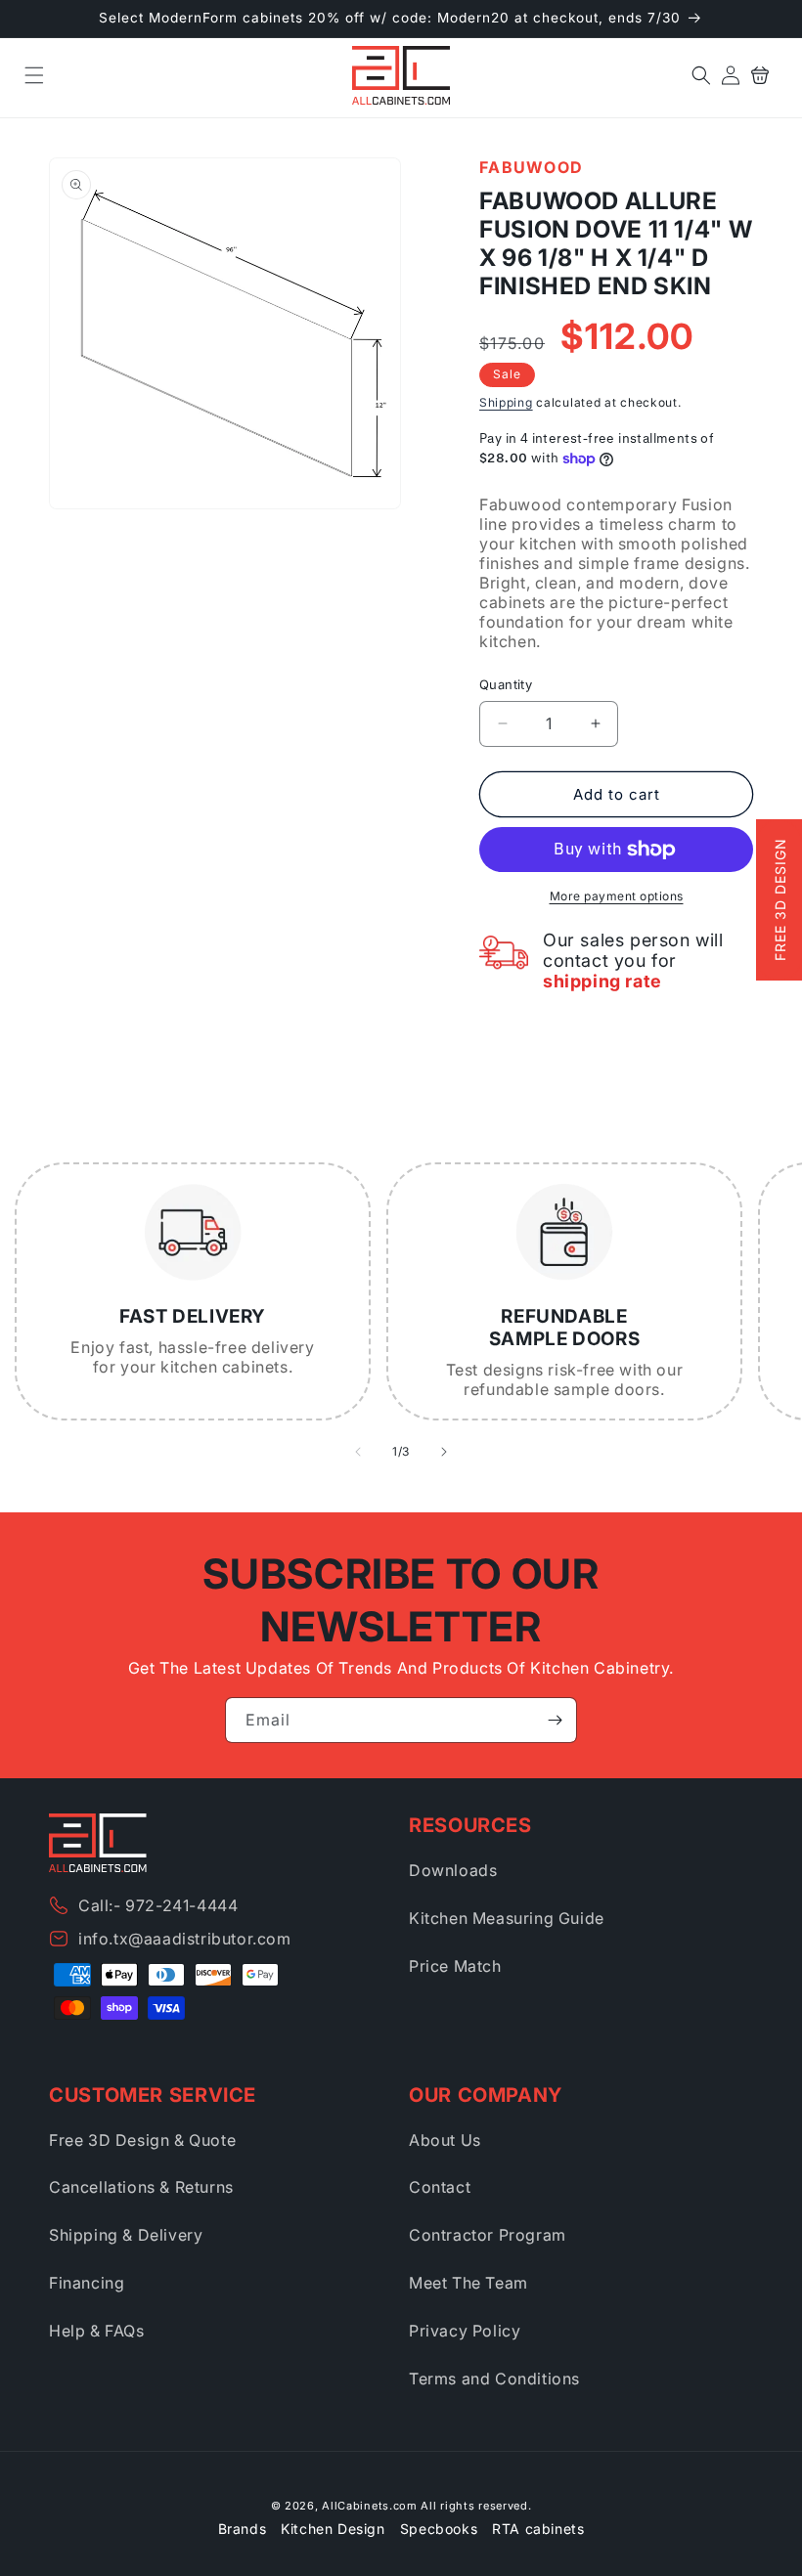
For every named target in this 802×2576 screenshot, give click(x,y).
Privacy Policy (465, 2331)
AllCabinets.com (370, 2506)
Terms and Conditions (494, 2379)
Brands (243, 2529)
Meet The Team (468, 2283)
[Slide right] (444, 1452)
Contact (440, 2187)
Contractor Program (488, 2235)
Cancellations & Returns (141, 2187)
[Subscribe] (555, 1720)
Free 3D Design (780, 899)
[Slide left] (358, 1452)
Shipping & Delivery (126, 2235)
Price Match (455, 1966)
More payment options (617, 896)
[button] (34, 75)
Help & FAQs (97, 2331)
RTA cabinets (538, 2529)
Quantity (506, 684)
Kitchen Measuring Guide (507, 1918)
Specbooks (439, 2529)
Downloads (453, 1870)
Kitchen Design (333, 2529)
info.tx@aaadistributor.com (185, 1939)
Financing (87, 2283)
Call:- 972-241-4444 (158, 1905)
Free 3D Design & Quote (142, 2140)
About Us (445, 2140)
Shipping (506, 402)
